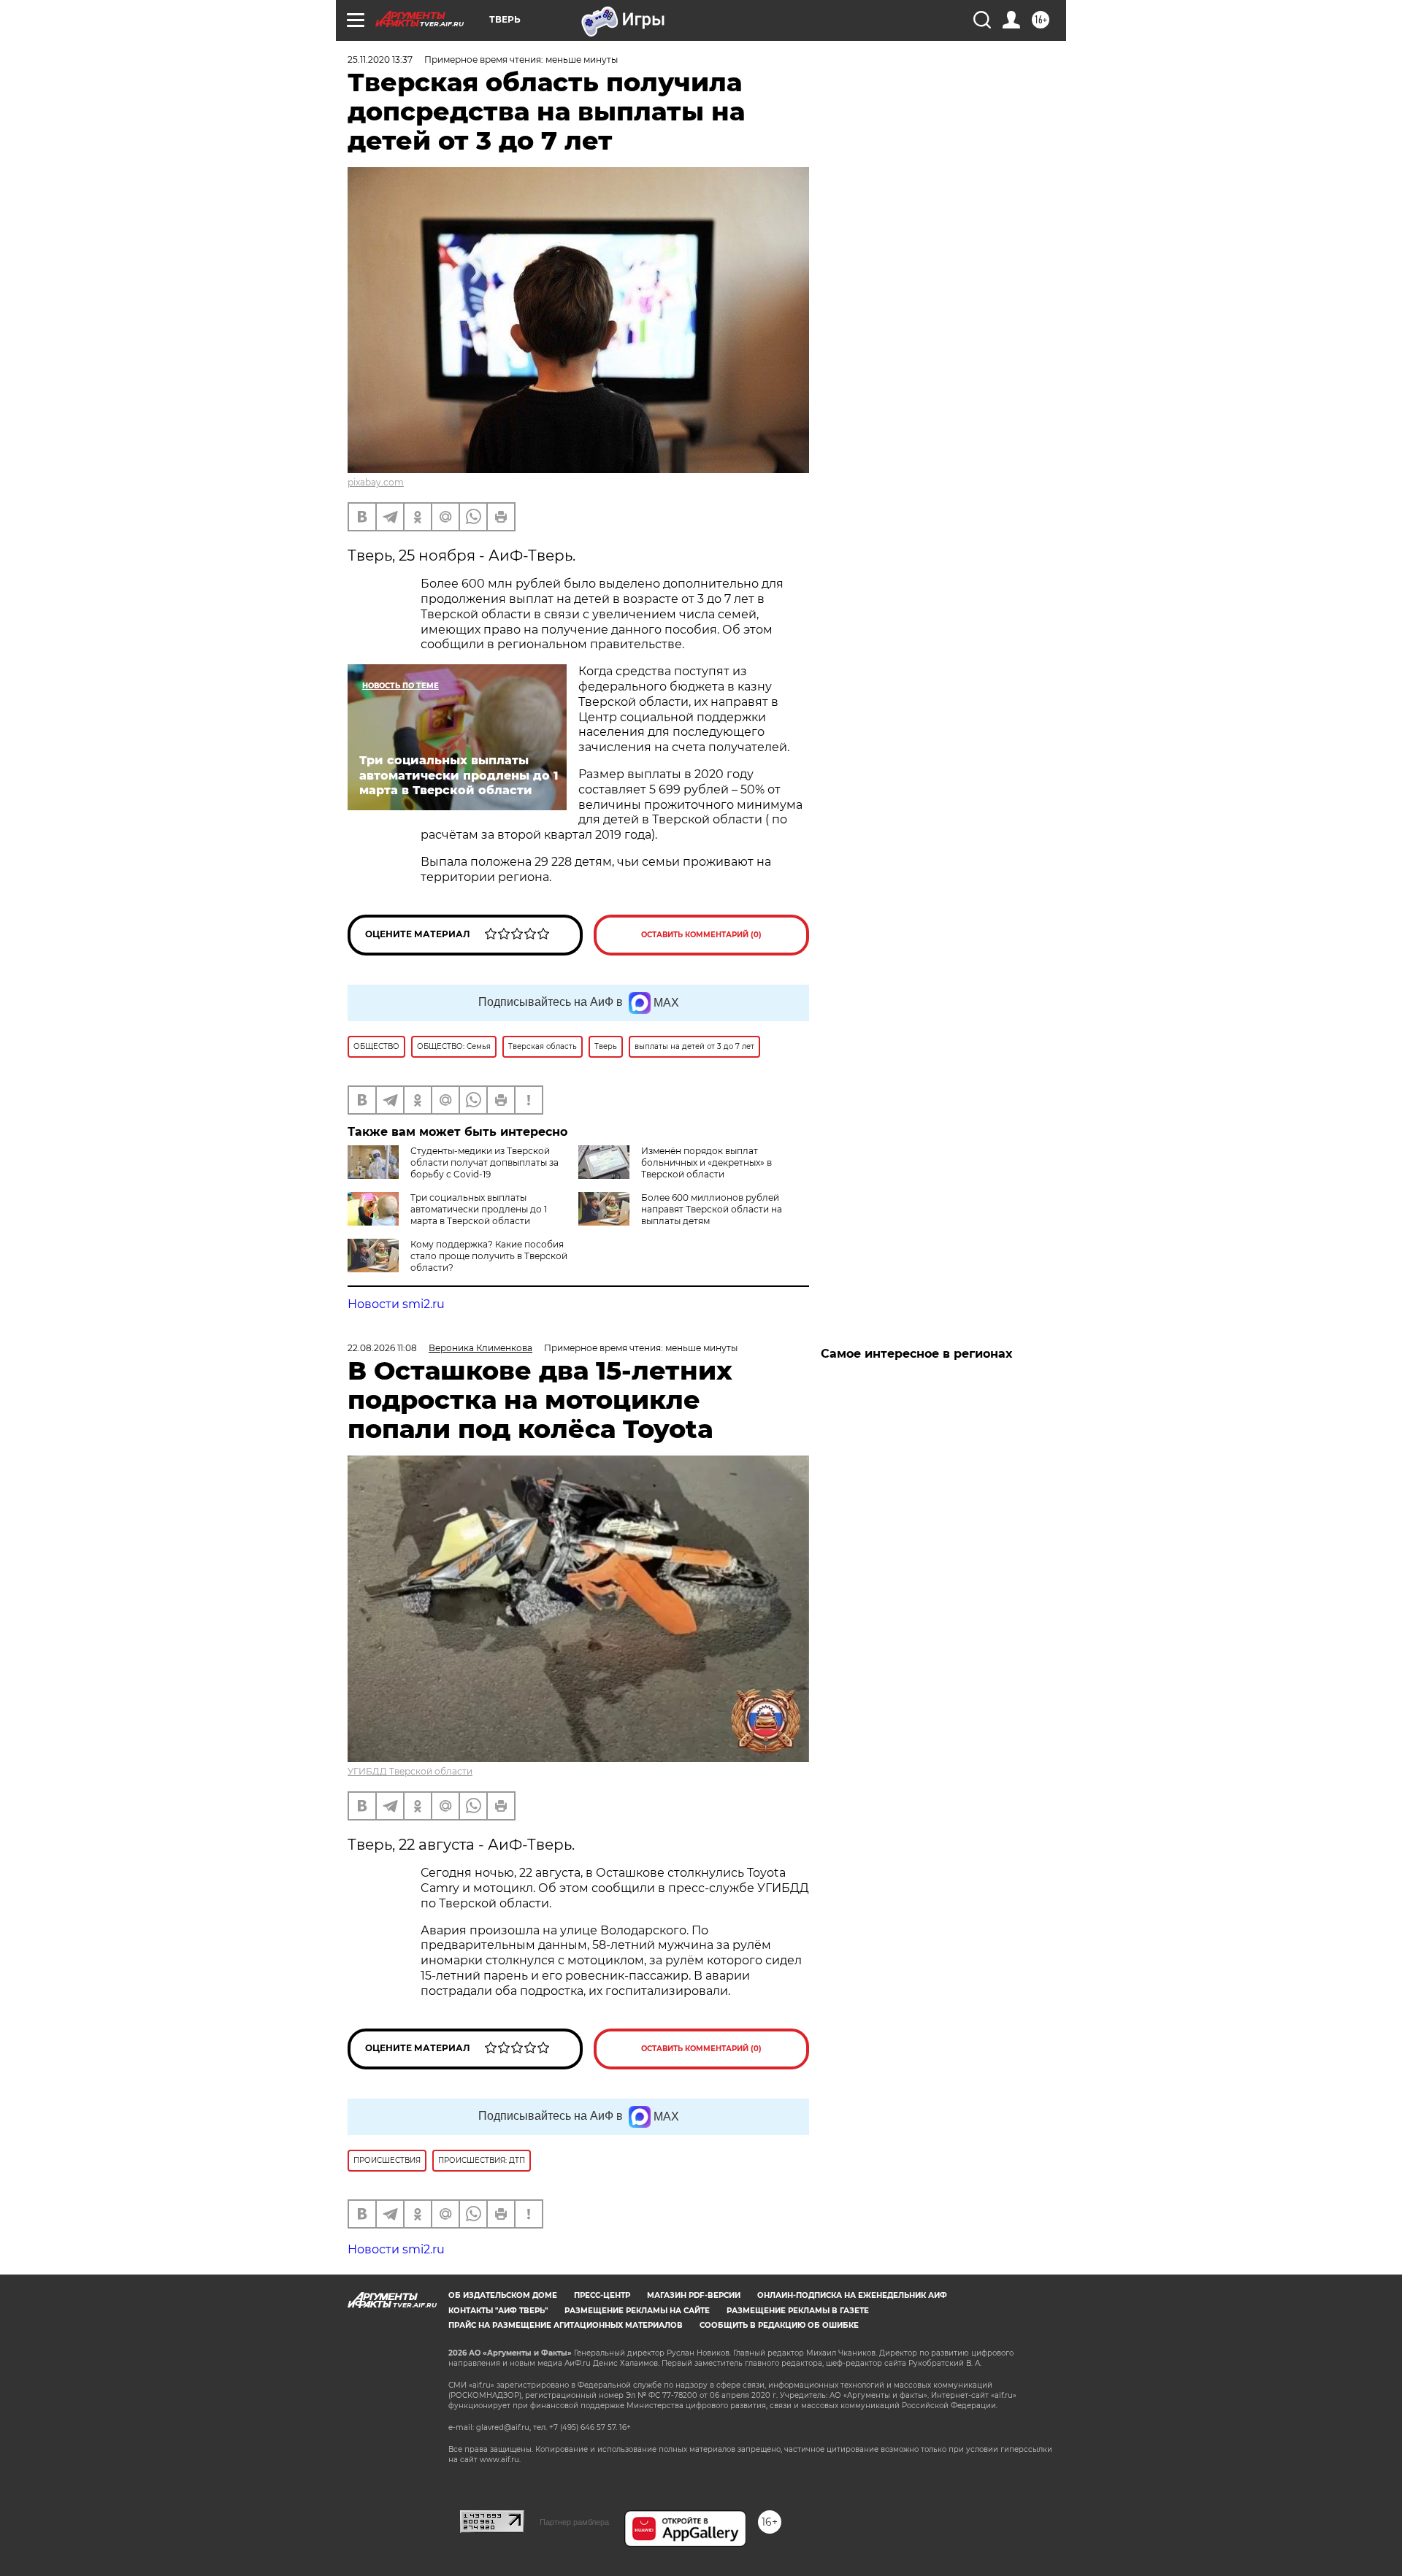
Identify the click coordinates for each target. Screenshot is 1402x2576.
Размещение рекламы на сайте (637, 2311)
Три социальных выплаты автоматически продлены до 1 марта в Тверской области (479, 1209)
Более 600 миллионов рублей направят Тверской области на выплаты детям (712, 1209)
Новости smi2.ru (396, 1304)
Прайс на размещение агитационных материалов (566, 2325)
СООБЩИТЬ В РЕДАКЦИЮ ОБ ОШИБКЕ (779, 2325)
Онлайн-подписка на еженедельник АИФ (852, 2295)
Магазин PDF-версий (694, 2295)
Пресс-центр (602, 2295)
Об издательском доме (503, 2295)
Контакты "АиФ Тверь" (498, 2311)
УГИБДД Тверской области (410, 1771)
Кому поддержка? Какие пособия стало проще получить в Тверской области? (489, 1256)
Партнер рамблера (574, 2522)
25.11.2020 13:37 (380, 59)
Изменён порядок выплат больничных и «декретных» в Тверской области (706, 1162)
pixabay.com (376, 482)
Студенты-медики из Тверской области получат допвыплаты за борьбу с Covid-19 (484, 1162)
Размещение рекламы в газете (798, 2311)
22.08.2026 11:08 (382, 1348)
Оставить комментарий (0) (701, 935)
